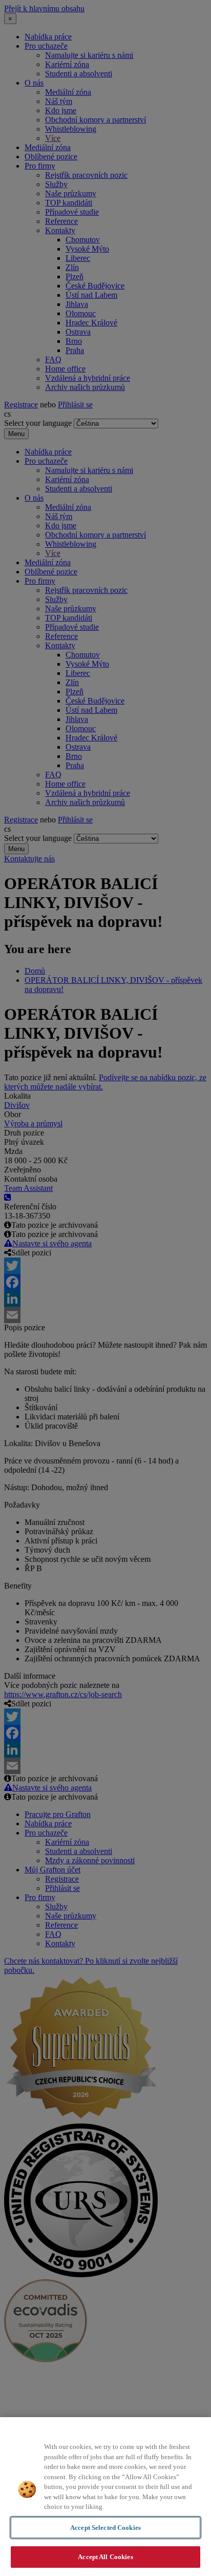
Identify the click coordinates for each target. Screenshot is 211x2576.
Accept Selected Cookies (105, 2528)
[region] (105, 2497)
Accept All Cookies (105, 2557)
